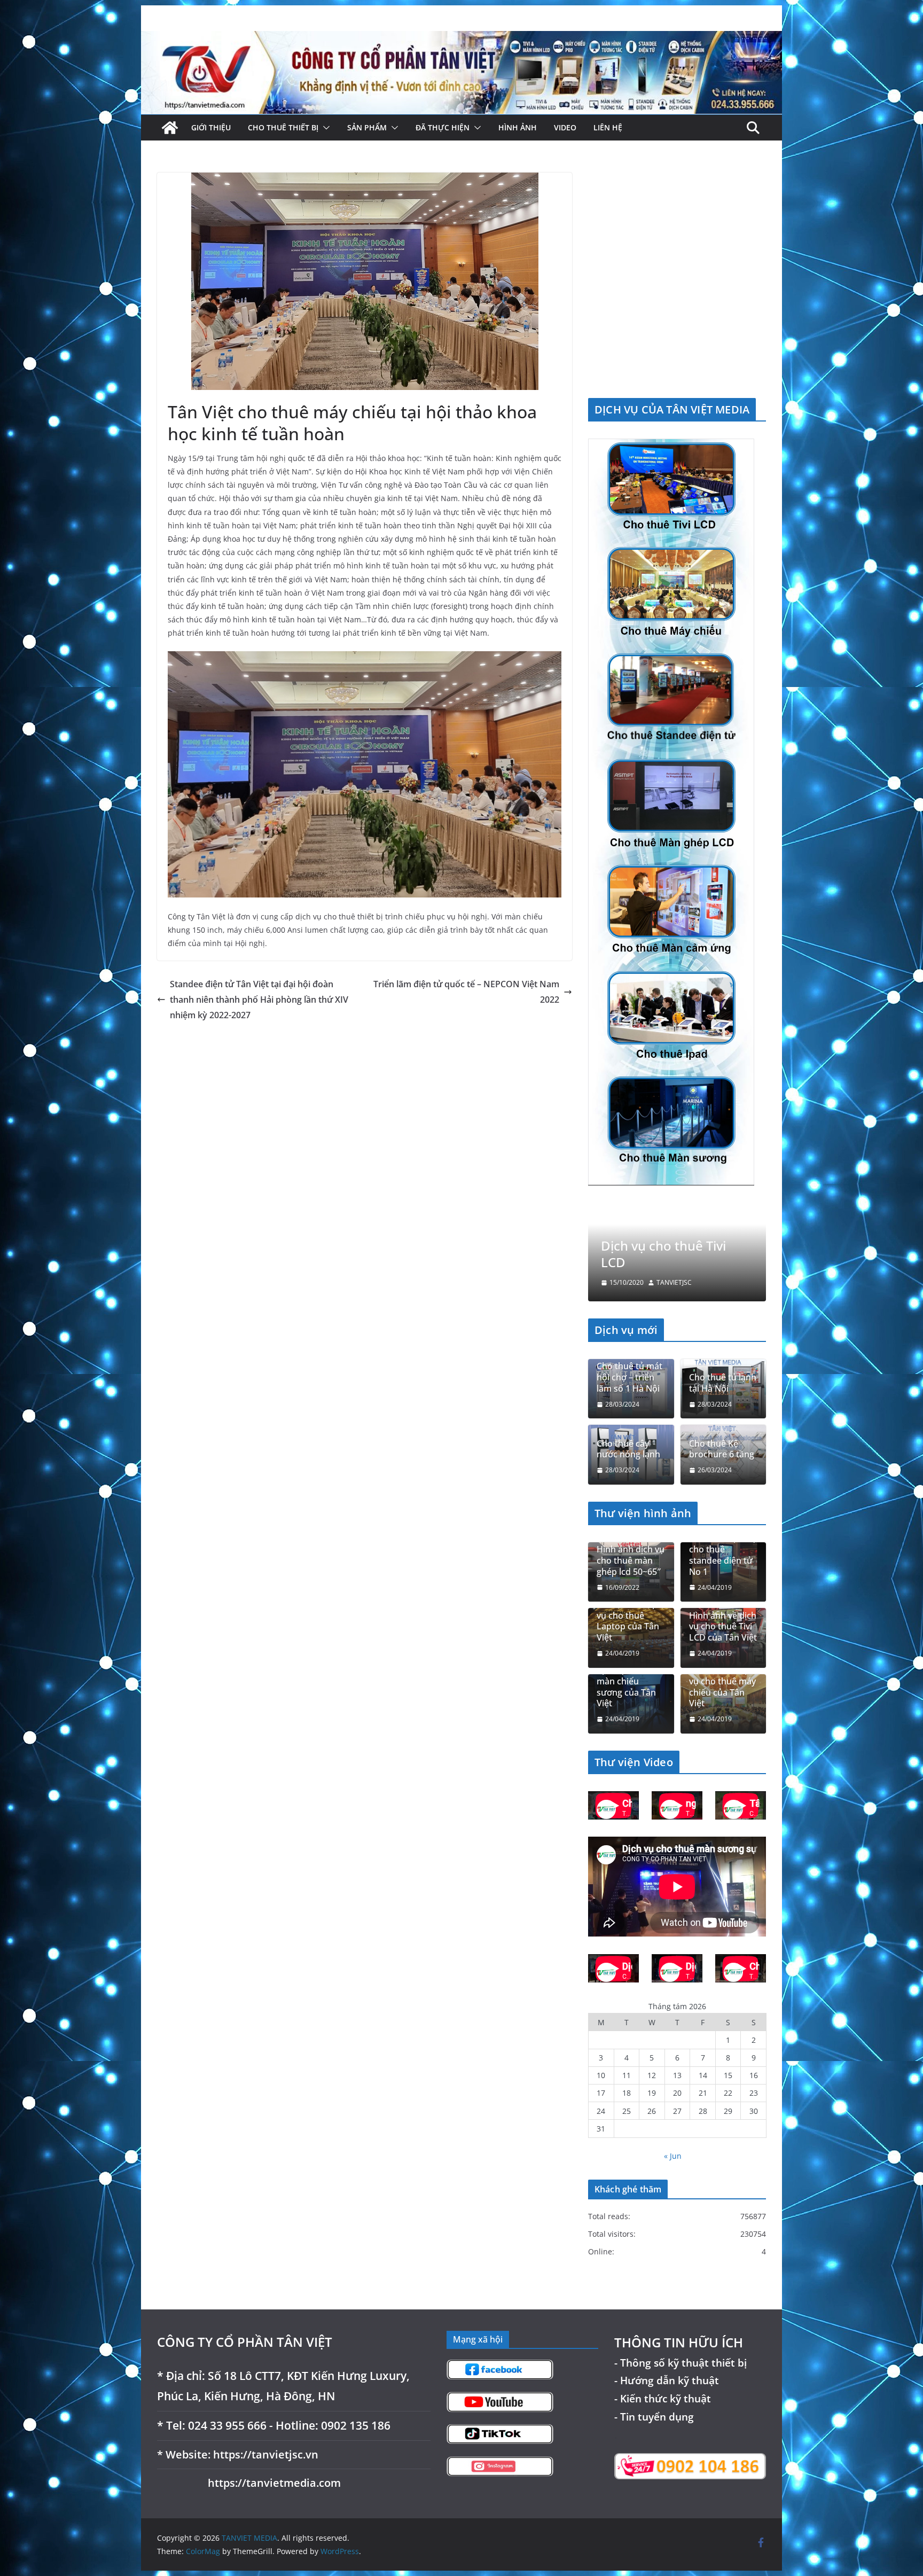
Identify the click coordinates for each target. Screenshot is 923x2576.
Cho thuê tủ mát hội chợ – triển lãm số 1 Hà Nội (629, 1378)
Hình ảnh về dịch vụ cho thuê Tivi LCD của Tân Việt (723, 1627)
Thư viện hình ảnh (643, 1513)
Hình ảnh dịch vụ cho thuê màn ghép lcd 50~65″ (631, 1560)
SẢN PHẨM (367, 127)
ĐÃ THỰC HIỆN (443, 127)
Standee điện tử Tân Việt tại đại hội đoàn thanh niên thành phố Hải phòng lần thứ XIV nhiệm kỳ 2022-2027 (259, 1000)
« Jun (673, 2156)
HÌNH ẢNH (518, 127)
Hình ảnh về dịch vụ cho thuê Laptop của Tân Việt (630, 1621)
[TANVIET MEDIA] (461, 38)
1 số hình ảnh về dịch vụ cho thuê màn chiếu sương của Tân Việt (630, 1682)
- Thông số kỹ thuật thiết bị (680, 2363)
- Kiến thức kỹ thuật (663, 2398)
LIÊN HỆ (608, 127)
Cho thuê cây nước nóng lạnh (628, 1449)
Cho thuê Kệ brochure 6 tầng (722, 1449)
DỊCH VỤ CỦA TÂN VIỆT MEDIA (672, 409)
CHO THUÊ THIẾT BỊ (283, 127)
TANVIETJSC (674, 1283)
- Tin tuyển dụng (654, 2417)
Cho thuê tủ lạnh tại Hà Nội (723, 1383)
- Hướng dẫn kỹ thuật (667, 2381)
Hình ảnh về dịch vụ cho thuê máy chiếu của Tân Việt (723, 1687)
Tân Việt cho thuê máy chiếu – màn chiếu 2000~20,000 (669, 1246)
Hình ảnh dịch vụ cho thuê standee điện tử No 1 (723, 1555)
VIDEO (565, 127)
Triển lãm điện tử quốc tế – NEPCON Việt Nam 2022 (466, 992)
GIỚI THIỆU (211, 127)
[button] (324, 128)
